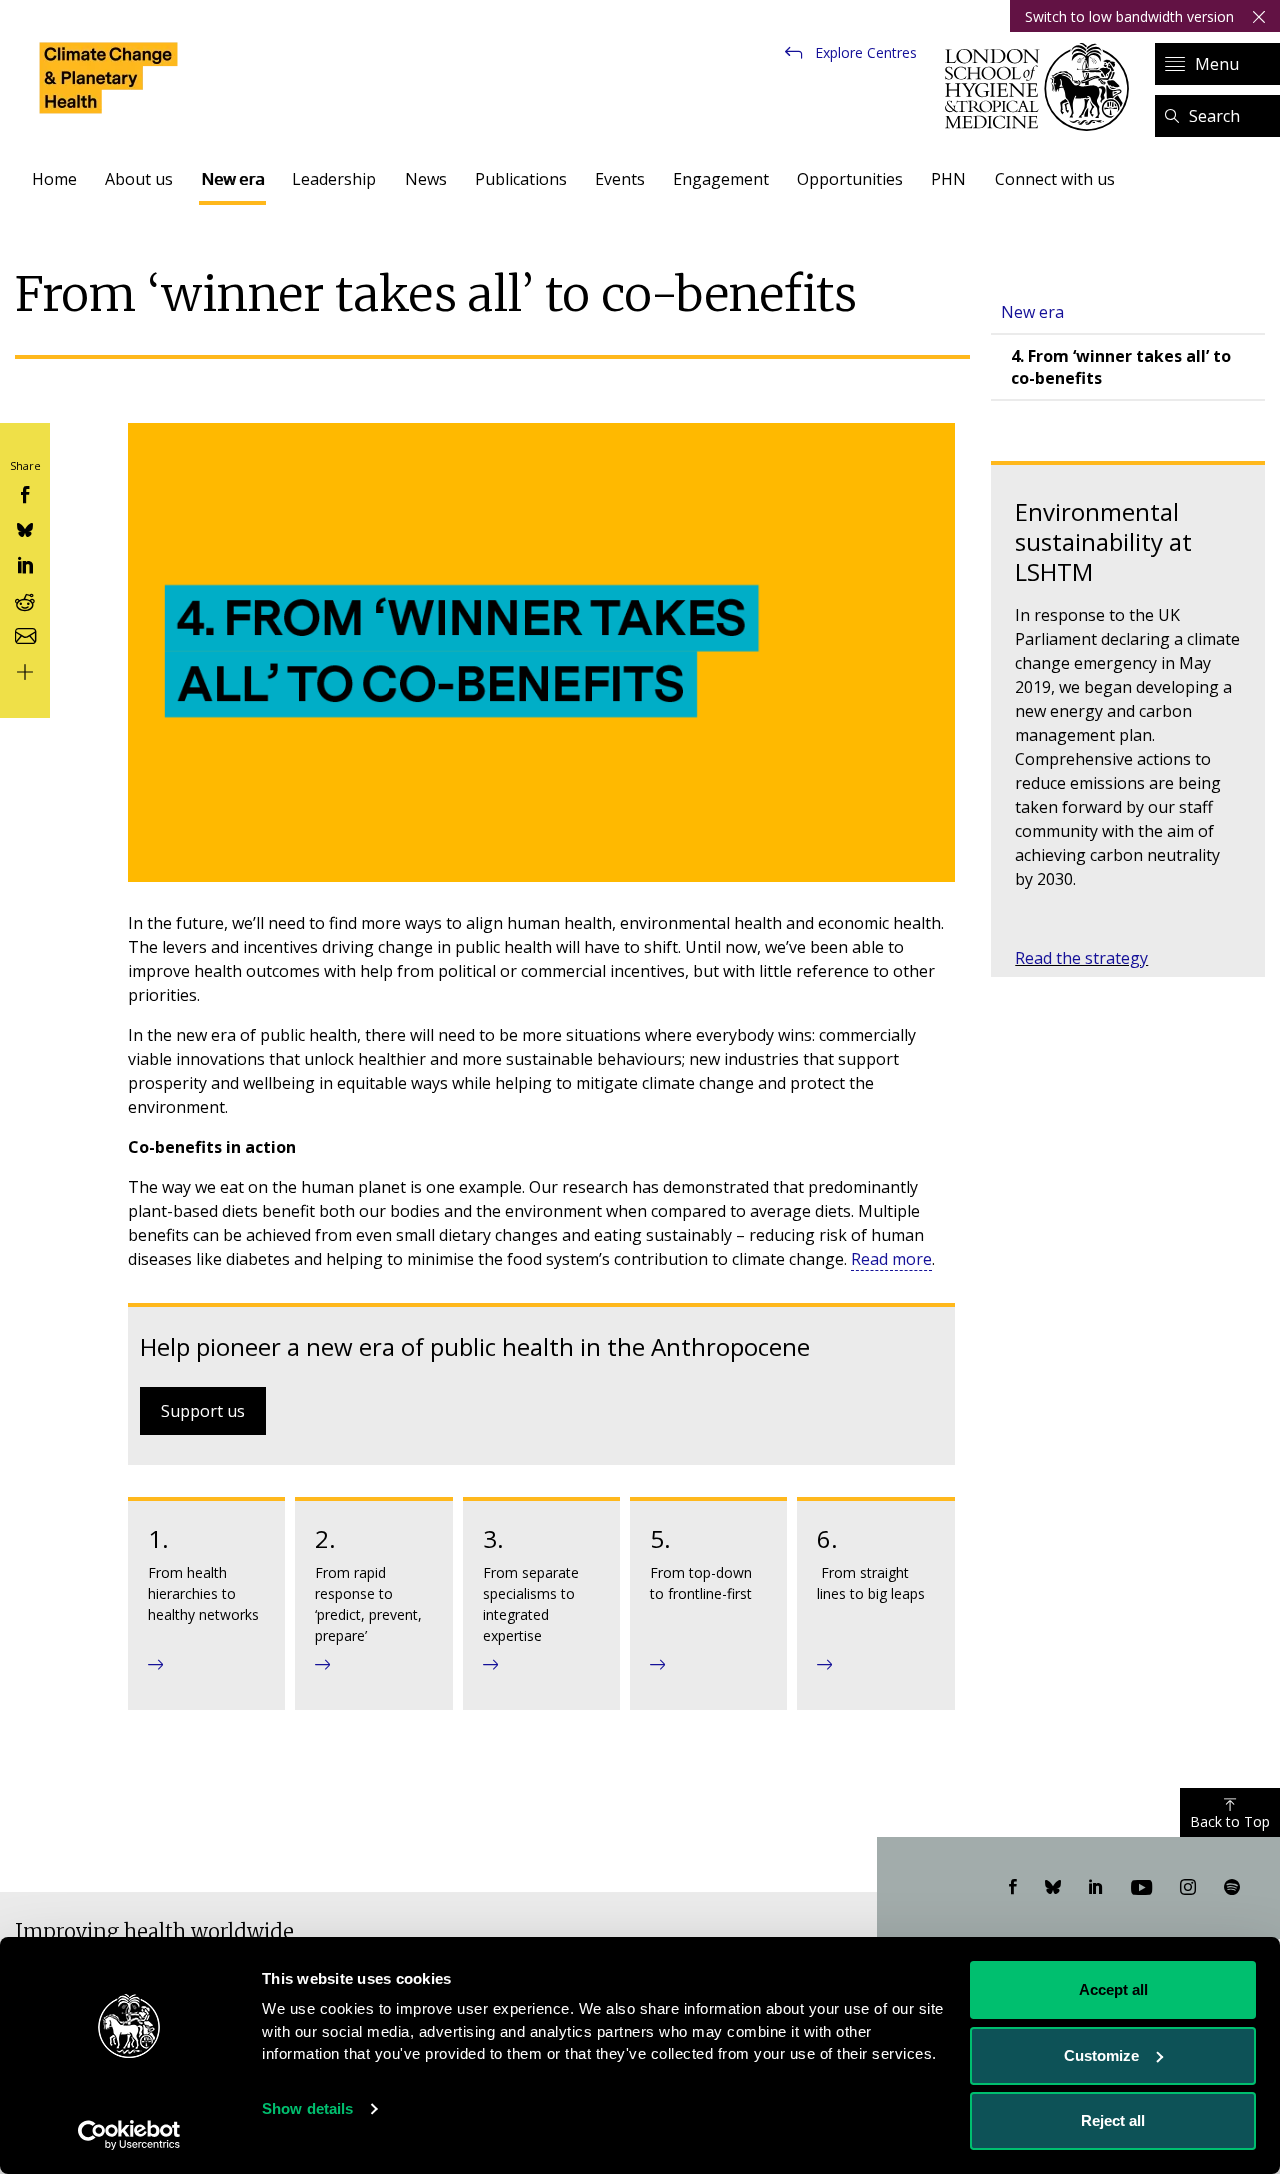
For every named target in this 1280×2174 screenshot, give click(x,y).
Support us (203, 1411)
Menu (1217, 64)
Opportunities (850, 179)
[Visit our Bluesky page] (1053, 1888)
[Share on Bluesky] (25, 528)
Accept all (1113, 1989)
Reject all (1113, 2120)
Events (620, 179)
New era (232, 179)
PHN (948, 179)
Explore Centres (866, 52)
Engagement (721, 179)
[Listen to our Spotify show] (1232, 1888)
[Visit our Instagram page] (1188, 1888)
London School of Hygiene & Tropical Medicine (1042, 87)
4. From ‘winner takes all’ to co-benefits (1121, 367)
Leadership (334, 179)
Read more (891, 1259)
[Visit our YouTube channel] (1141, 1888)
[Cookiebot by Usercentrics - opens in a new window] (129, 2135)
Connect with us (1055, 179)
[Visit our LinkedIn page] (1096, 1888)
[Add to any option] (25, 669)
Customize (1101, 2055)
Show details (307, 2108)
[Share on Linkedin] (25, 563)
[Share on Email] (25, 634)
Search (1214, 116)
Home (54, 179)
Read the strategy (1081, 958)
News (426, 179)
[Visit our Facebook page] (1013, 1888)
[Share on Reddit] (25, 598)
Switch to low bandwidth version (1129, 16)
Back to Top (1230, 1821)
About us (139, 179)
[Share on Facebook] (25, 492)
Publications (521, 179)
